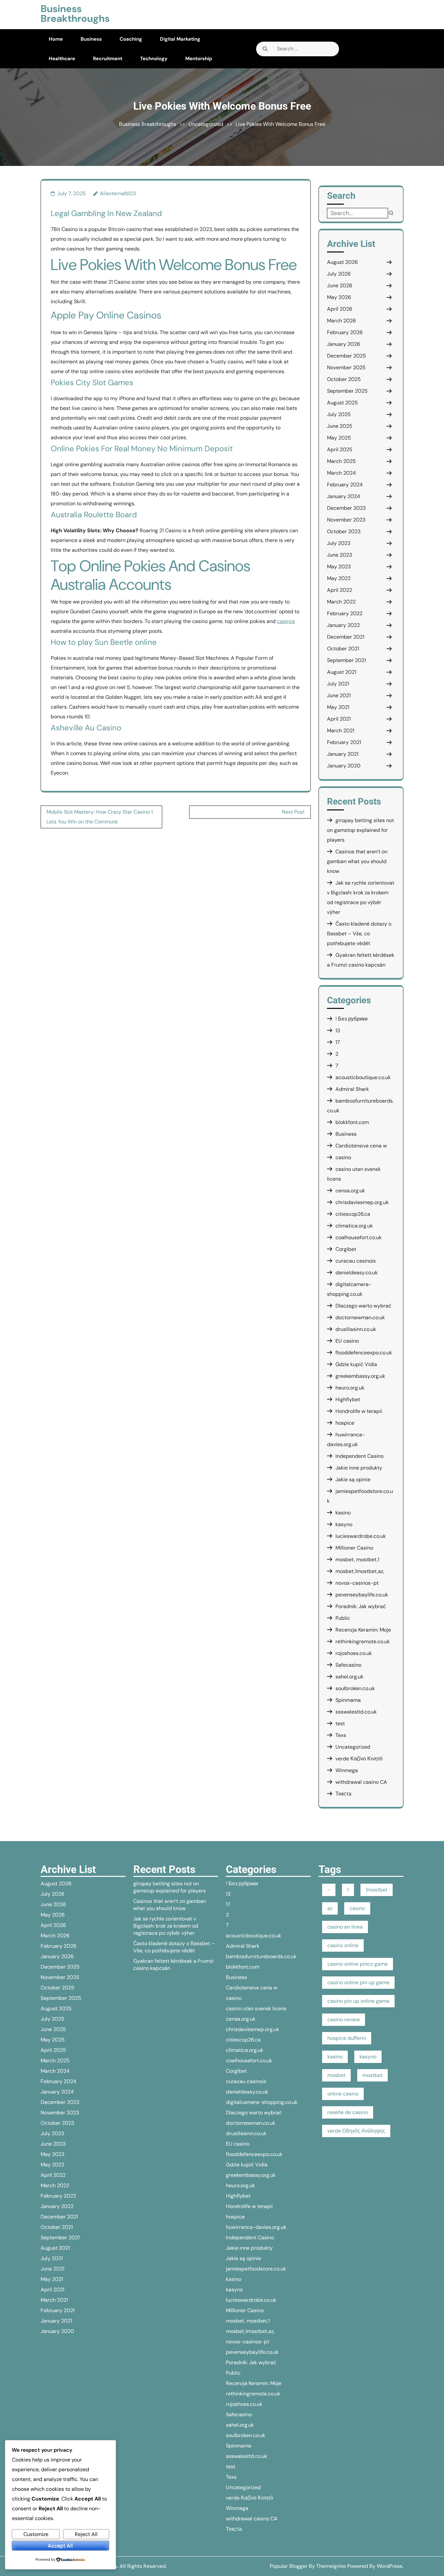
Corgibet (346, 1249)
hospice (345, 1423)
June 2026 (340, 285)
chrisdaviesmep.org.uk (362, 1202)
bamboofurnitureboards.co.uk (261, 1956)
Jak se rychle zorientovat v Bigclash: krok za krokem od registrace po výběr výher (166, 1926)
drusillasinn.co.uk (356, 1329)
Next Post (293, 812)
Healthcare (62, 59)
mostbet (372, 2075)
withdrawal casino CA (361, 1782)
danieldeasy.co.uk (357, 1273)
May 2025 (339, 438)
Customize (36, 2534)
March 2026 (341, 321)
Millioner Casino (354, 1548)
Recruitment (108, 59)
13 (338, 1030)
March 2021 (341, 731)
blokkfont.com (352, 1122)
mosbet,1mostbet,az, (360, 1571)
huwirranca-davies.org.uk (256, 2227)
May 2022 (339, 578)
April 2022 (340, 590)
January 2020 (344, 766)
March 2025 (341, 461)
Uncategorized (206, 124)
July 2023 (339, 543)
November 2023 (346, 520)
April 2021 (339, 719)
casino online (343, 1945)
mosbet (336, 2075)
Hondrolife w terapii (359, 1411)
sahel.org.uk (349, 1677)
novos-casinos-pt (357, 1583)
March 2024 (341, 473)
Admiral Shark (352, 1089)
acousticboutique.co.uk (363, 1077)
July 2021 (338, 684)
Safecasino (348, 1665)
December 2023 (346, 508)
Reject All (86, 2534)
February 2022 (345, 613)
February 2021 (344, 742)
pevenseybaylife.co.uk (362, 1595)
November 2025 (346, 367)
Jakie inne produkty (359, 1468)
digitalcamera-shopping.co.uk (262, 2102)
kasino (343, 1513)
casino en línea (345, 1927)
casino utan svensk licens (256, 2008)
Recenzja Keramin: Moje (363, 1630)
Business (91, 39)
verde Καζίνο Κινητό (359, 1759)
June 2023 (340, 555)
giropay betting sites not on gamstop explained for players (360, 830)
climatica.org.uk (354, 1226)
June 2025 (340, 426)
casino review (344, 2020)
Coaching (131, 39)
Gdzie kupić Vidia (356, 1364)
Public (343, 1618)
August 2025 (342, 403)
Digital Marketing (180, 39)
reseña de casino (348, 2112)
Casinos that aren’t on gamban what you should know (357, 861)
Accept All (60, 2546)
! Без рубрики (352, 1019)
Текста (343, 1794)
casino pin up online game (358, 2001)
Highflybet (348, 1399)
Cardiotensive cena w (361, 1146)
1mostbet (377, 1890)
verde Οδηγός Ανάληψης (356, 2131)
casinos (286, 621)
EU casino (347, 1341)
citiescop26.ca (353, 1214)
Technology (154, 59)
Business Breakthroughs (75, 14)
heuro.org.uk (350, 1388)
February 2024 (345, 485)
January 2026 (344, 344)
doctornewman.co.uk (360, 1317)
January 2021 (343, 754)
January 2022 (343, 625)
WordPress (390, 2566)
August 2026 (342, 262)
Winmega (347, 1770)
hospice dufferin (347, 2038)
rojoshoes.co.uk (354, 1653)
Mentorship (199, 59)
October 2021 (343, 649)
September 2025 (347, 391)
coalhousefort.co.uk (359, 1237)
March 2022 (341, 602)
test (340, 1723)
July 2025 (339, 414)
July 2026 (339, 274)
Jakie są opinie (353, 1479)
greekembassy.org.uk (360, 1376)
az (330, 1908)
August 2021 (342, 672)
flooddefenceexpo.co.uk (364, 1353)
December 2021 (346, 637)
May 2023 (339, 567)
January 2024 (344, 496)
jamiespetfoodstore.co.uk (256, 2269)
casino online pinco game (358, 1964)
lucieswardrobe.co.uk (361, 1536)
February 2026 (345, 332)
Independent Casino (359, 1456)
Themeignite (331, 2566)
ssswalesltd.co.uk (356, 1712)
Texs (341, 1735)
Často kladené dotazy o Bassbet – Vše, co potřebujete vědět (359, 934)
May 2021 (338, 707)
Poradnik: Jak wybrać (361, 1606)
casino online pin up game (358, 1982)
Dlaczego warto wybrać (363, 1306)
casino (343, 1157)
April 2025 (340, 449)
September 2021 (346, 660)
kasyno (344, 1524)
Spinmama (348, 1700)
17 (338, 1042)
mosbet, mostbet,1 (357, 1559)
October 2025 (344, 379)
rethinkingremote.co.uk (363, 1641)
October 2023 (344, 531)
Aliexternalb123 (118, 193)
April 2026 (340, 309)
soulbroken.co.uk (355, 1688)
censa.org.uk (350, 1191)
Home (56, 39)
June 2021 (339, 695)
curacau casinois (356, 1261)
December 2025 (346, 356)
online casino (343, 2094)
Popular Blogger (289, 2566)
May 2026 (339, 297)
